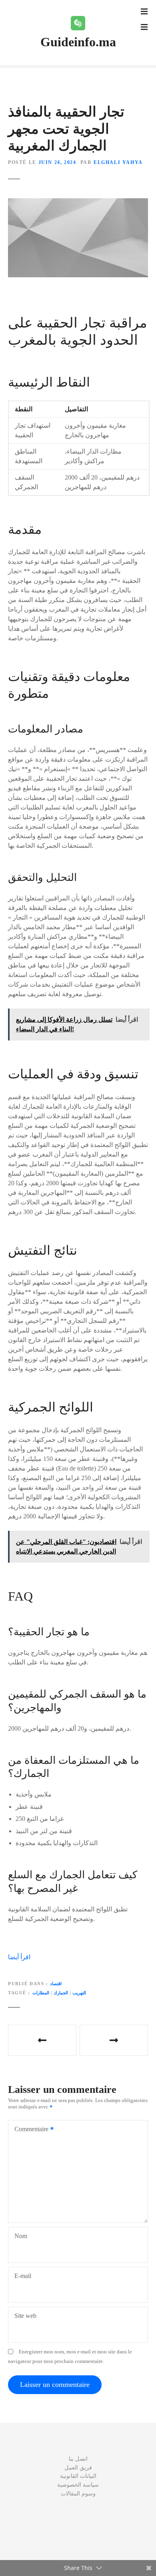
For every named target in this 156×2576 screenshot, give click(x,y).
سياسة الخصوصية (78, 2485)
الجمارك (61, 1993)
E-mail (23, 2276)
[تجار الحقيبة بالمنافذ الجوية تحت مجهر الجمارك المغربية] (78, 203)
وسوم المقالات (78, 2493)
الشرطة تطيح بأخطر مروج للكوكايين (114, 2040)
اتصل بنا (78, 2459)
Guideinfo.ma (78, 42)
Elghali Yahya (118, 162)
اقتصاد (56, 1984)
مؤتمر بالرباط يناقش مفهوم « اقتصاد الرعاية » (42, 2040)
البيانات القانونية (78, 2476)
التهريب (79, 1993)
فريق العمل (78, 2467)
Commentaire (29, 2130)
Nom (21, 2236)
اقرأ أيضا (19, 1957)
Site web (25, 2316)
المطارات (41, 1993)
